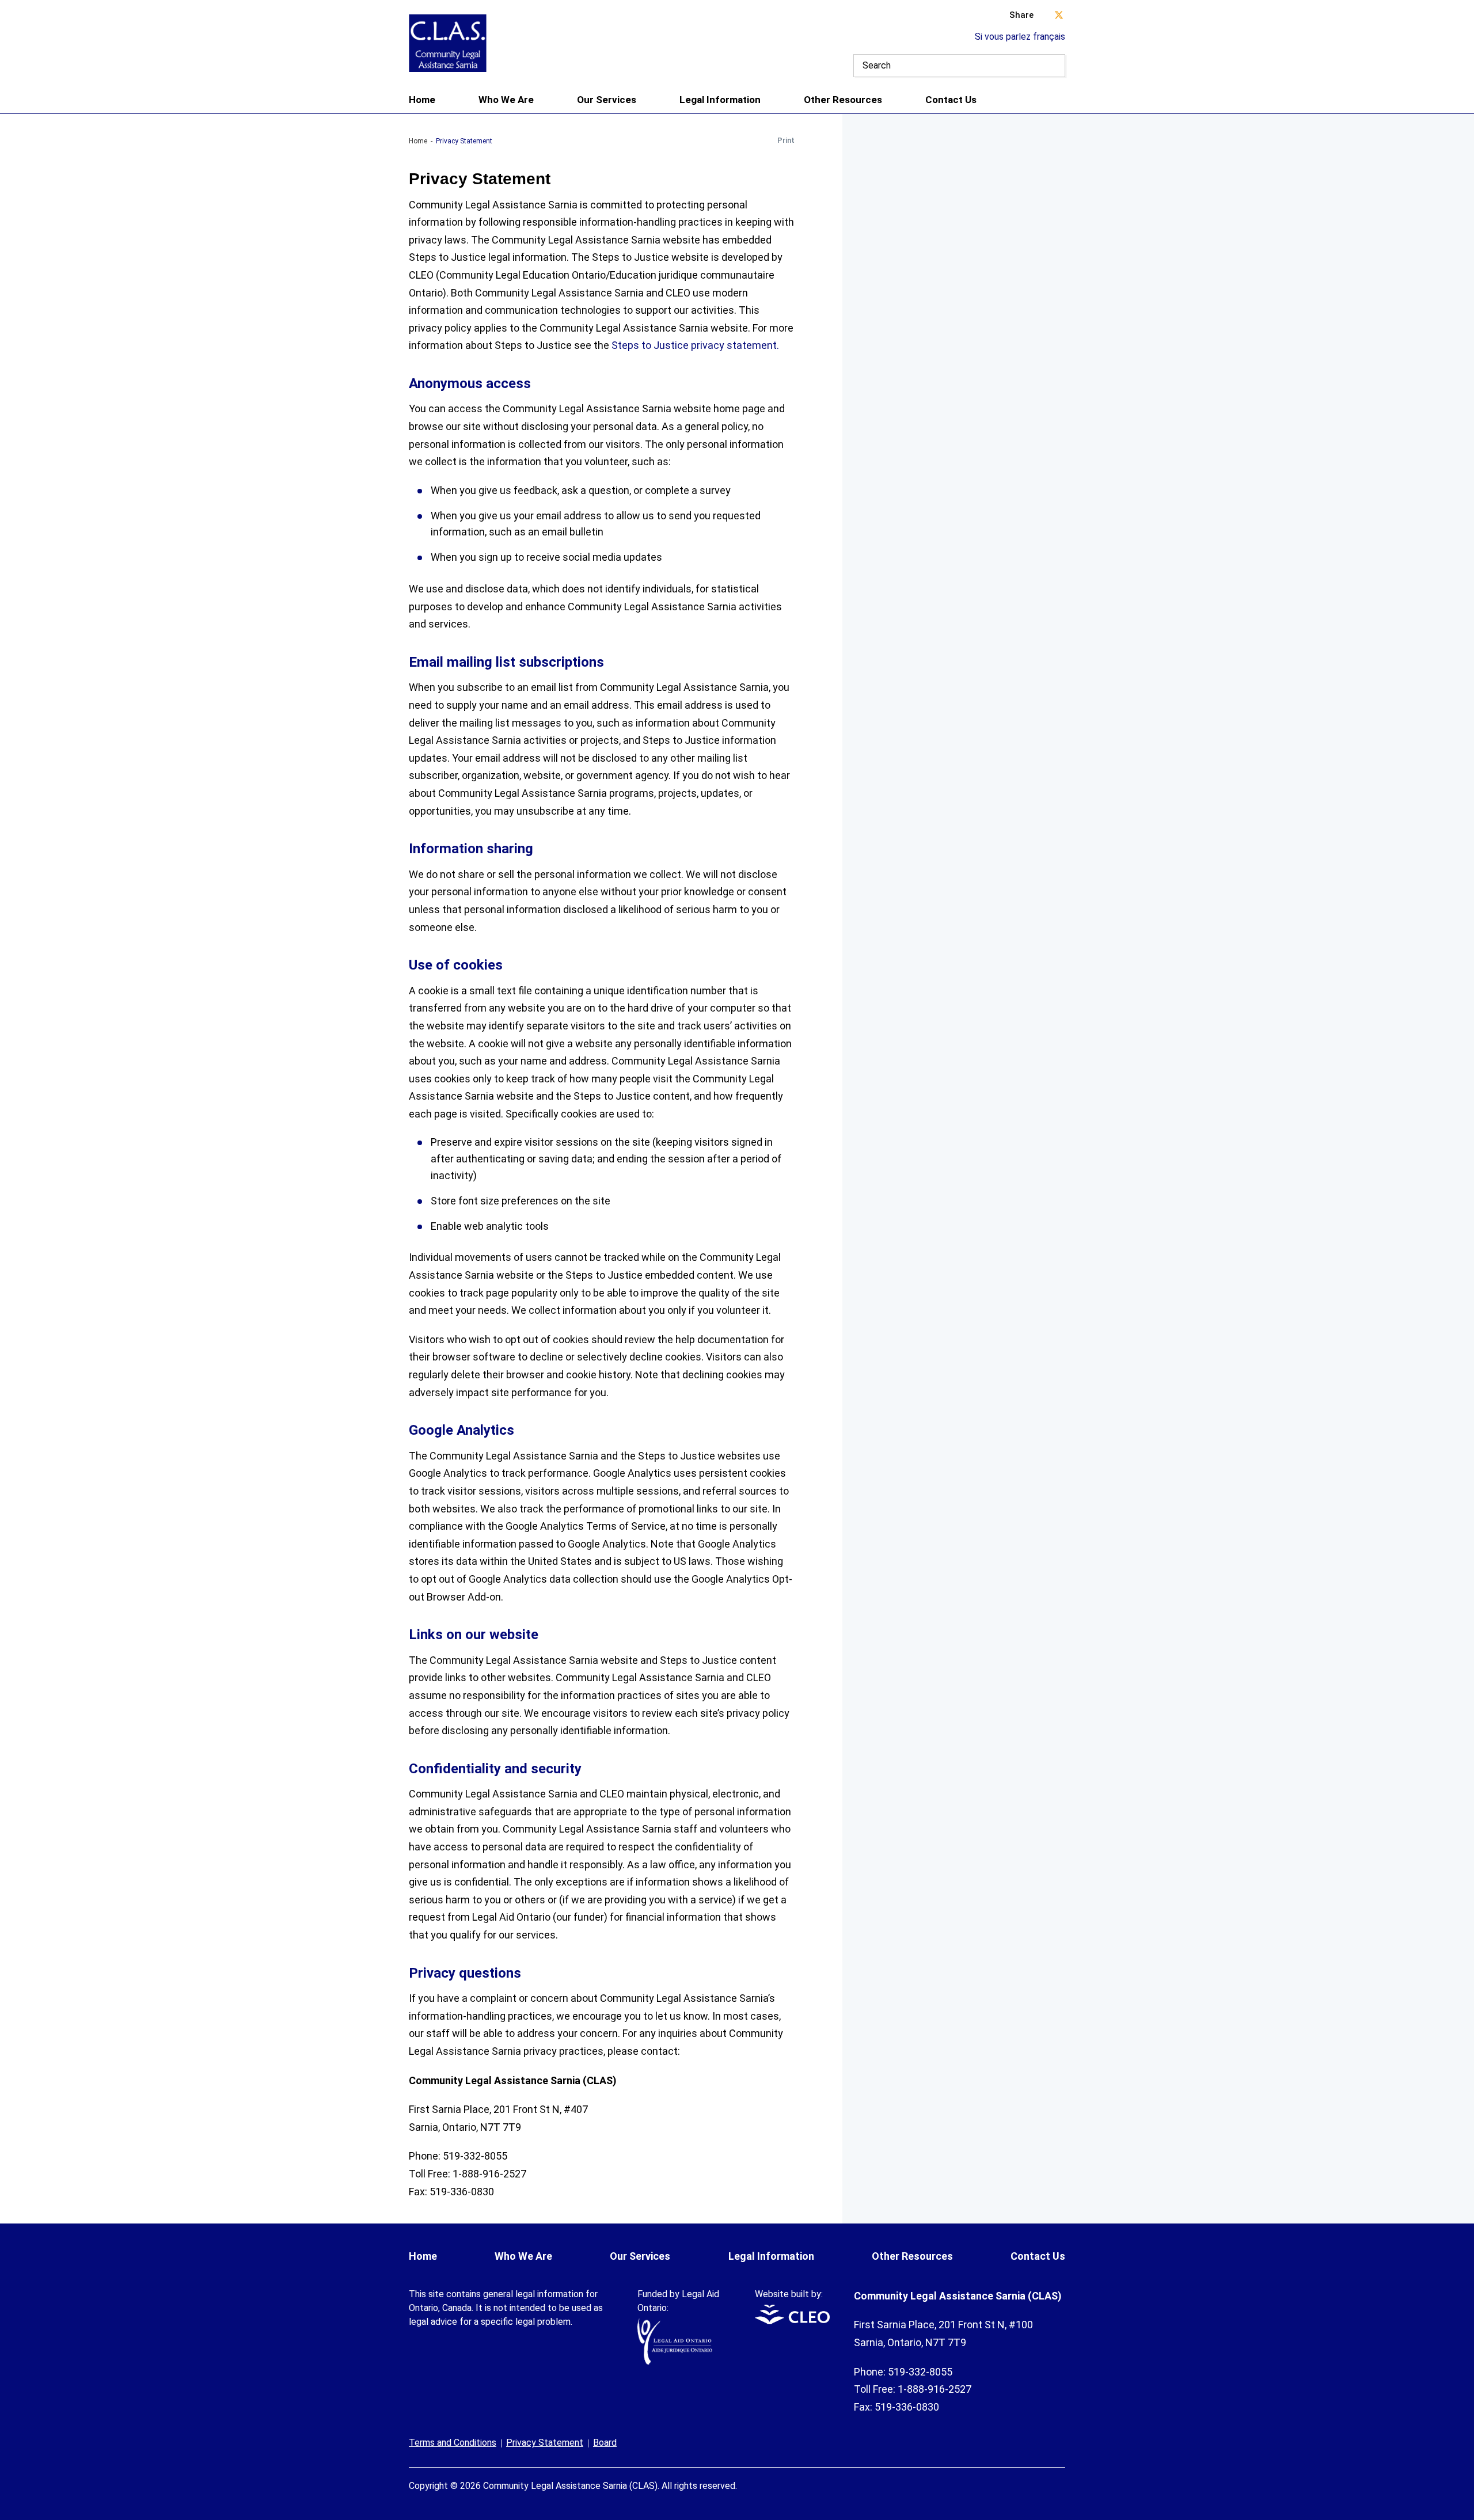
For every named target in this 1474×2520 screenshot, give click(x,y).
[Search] (1054, 66)
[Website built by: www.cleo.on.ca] (792, 2321)
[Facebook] (1062, 2479)
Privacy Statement (545, 2443)
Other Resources (843, 100)
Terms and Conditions (453, 2443)
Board (605, 2443)
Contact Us (951, 100)
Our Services (607, 100)
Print (786, 140)
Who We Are (506, 100)
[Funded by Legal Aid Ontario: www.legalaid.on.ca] (675, 2361)
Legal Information (720, 100)
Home (422, 100)
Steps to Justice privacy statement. (695, 345)
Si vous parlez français (1020, 37)
